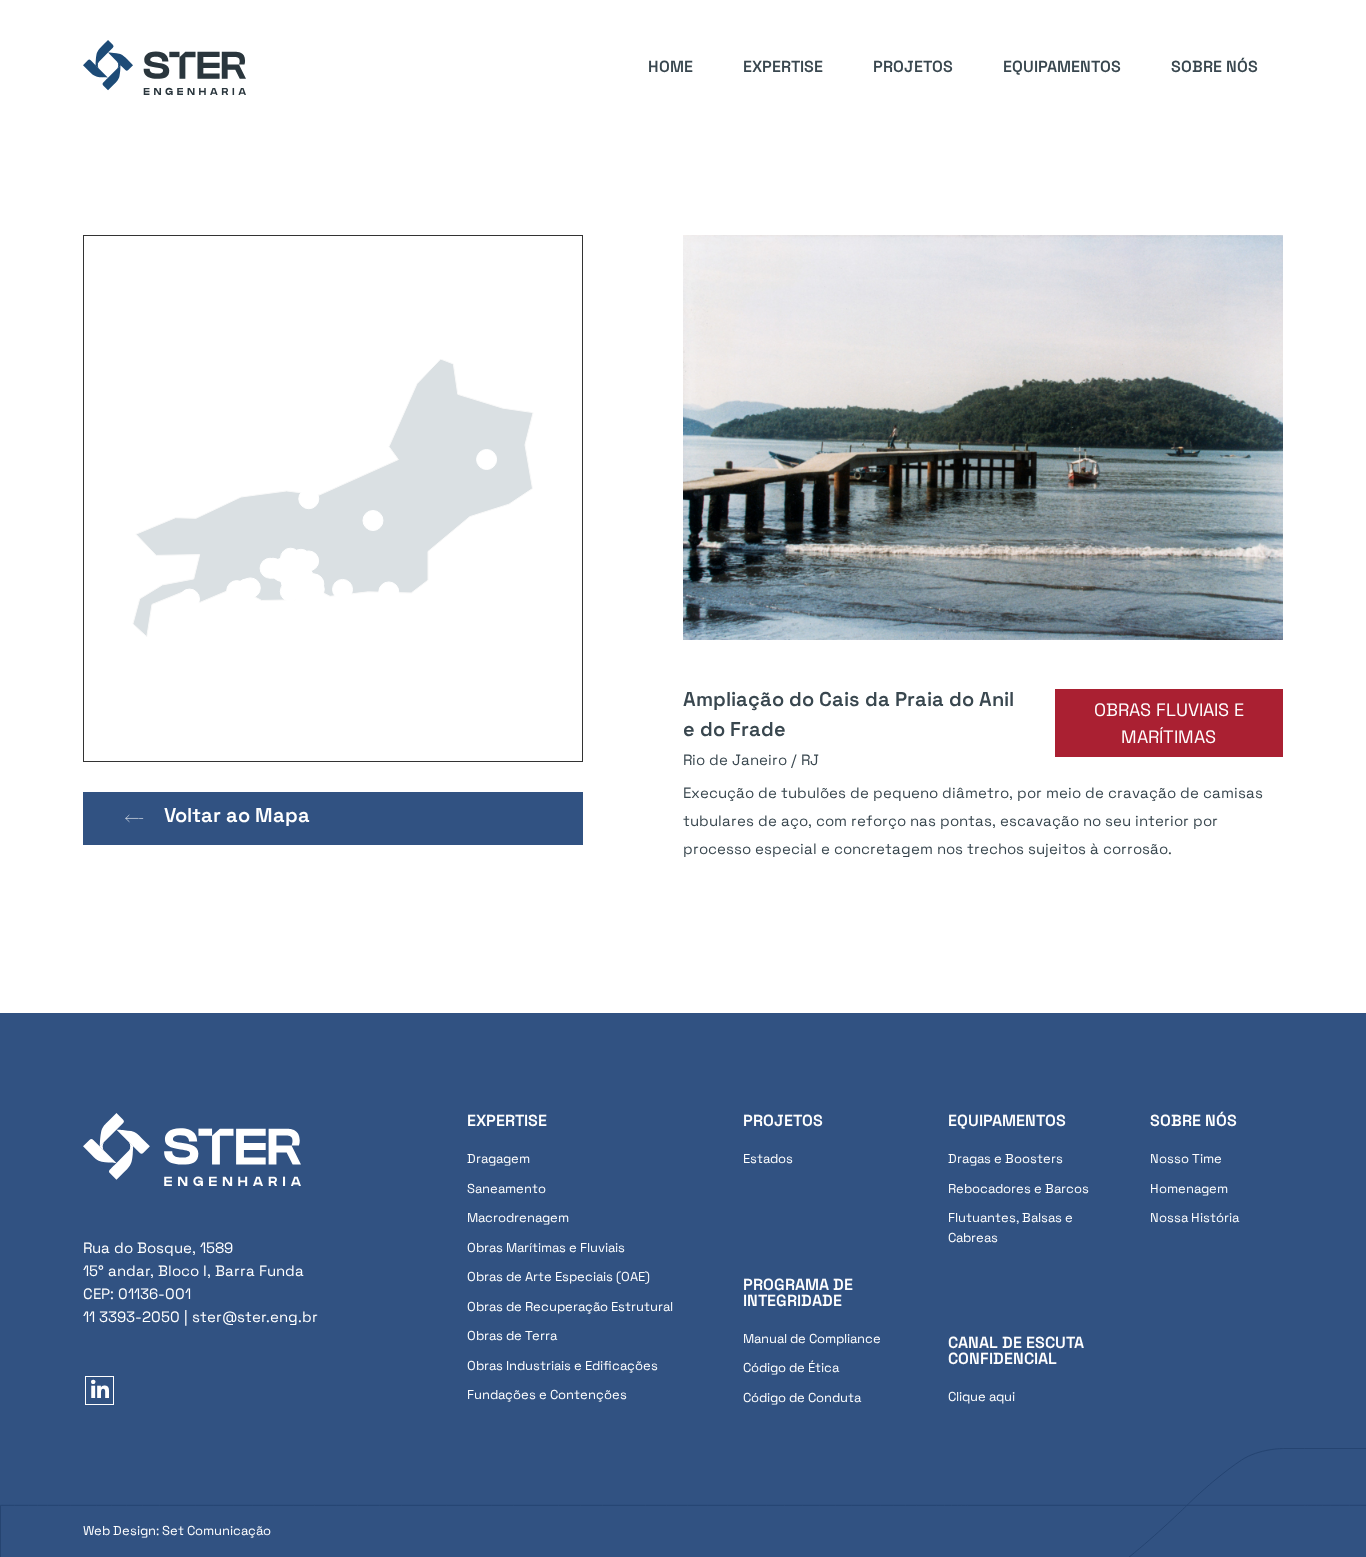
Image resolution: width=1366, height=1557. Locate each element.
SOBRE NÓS (1214, 66)
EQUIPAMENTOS (1062, 66)
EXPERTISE (783, 66)
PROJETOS (913, 66)
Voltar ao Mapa (237, 815)
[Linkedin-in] (99, 1390)
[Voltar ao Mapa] (134, 818)
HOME (670, 66)
